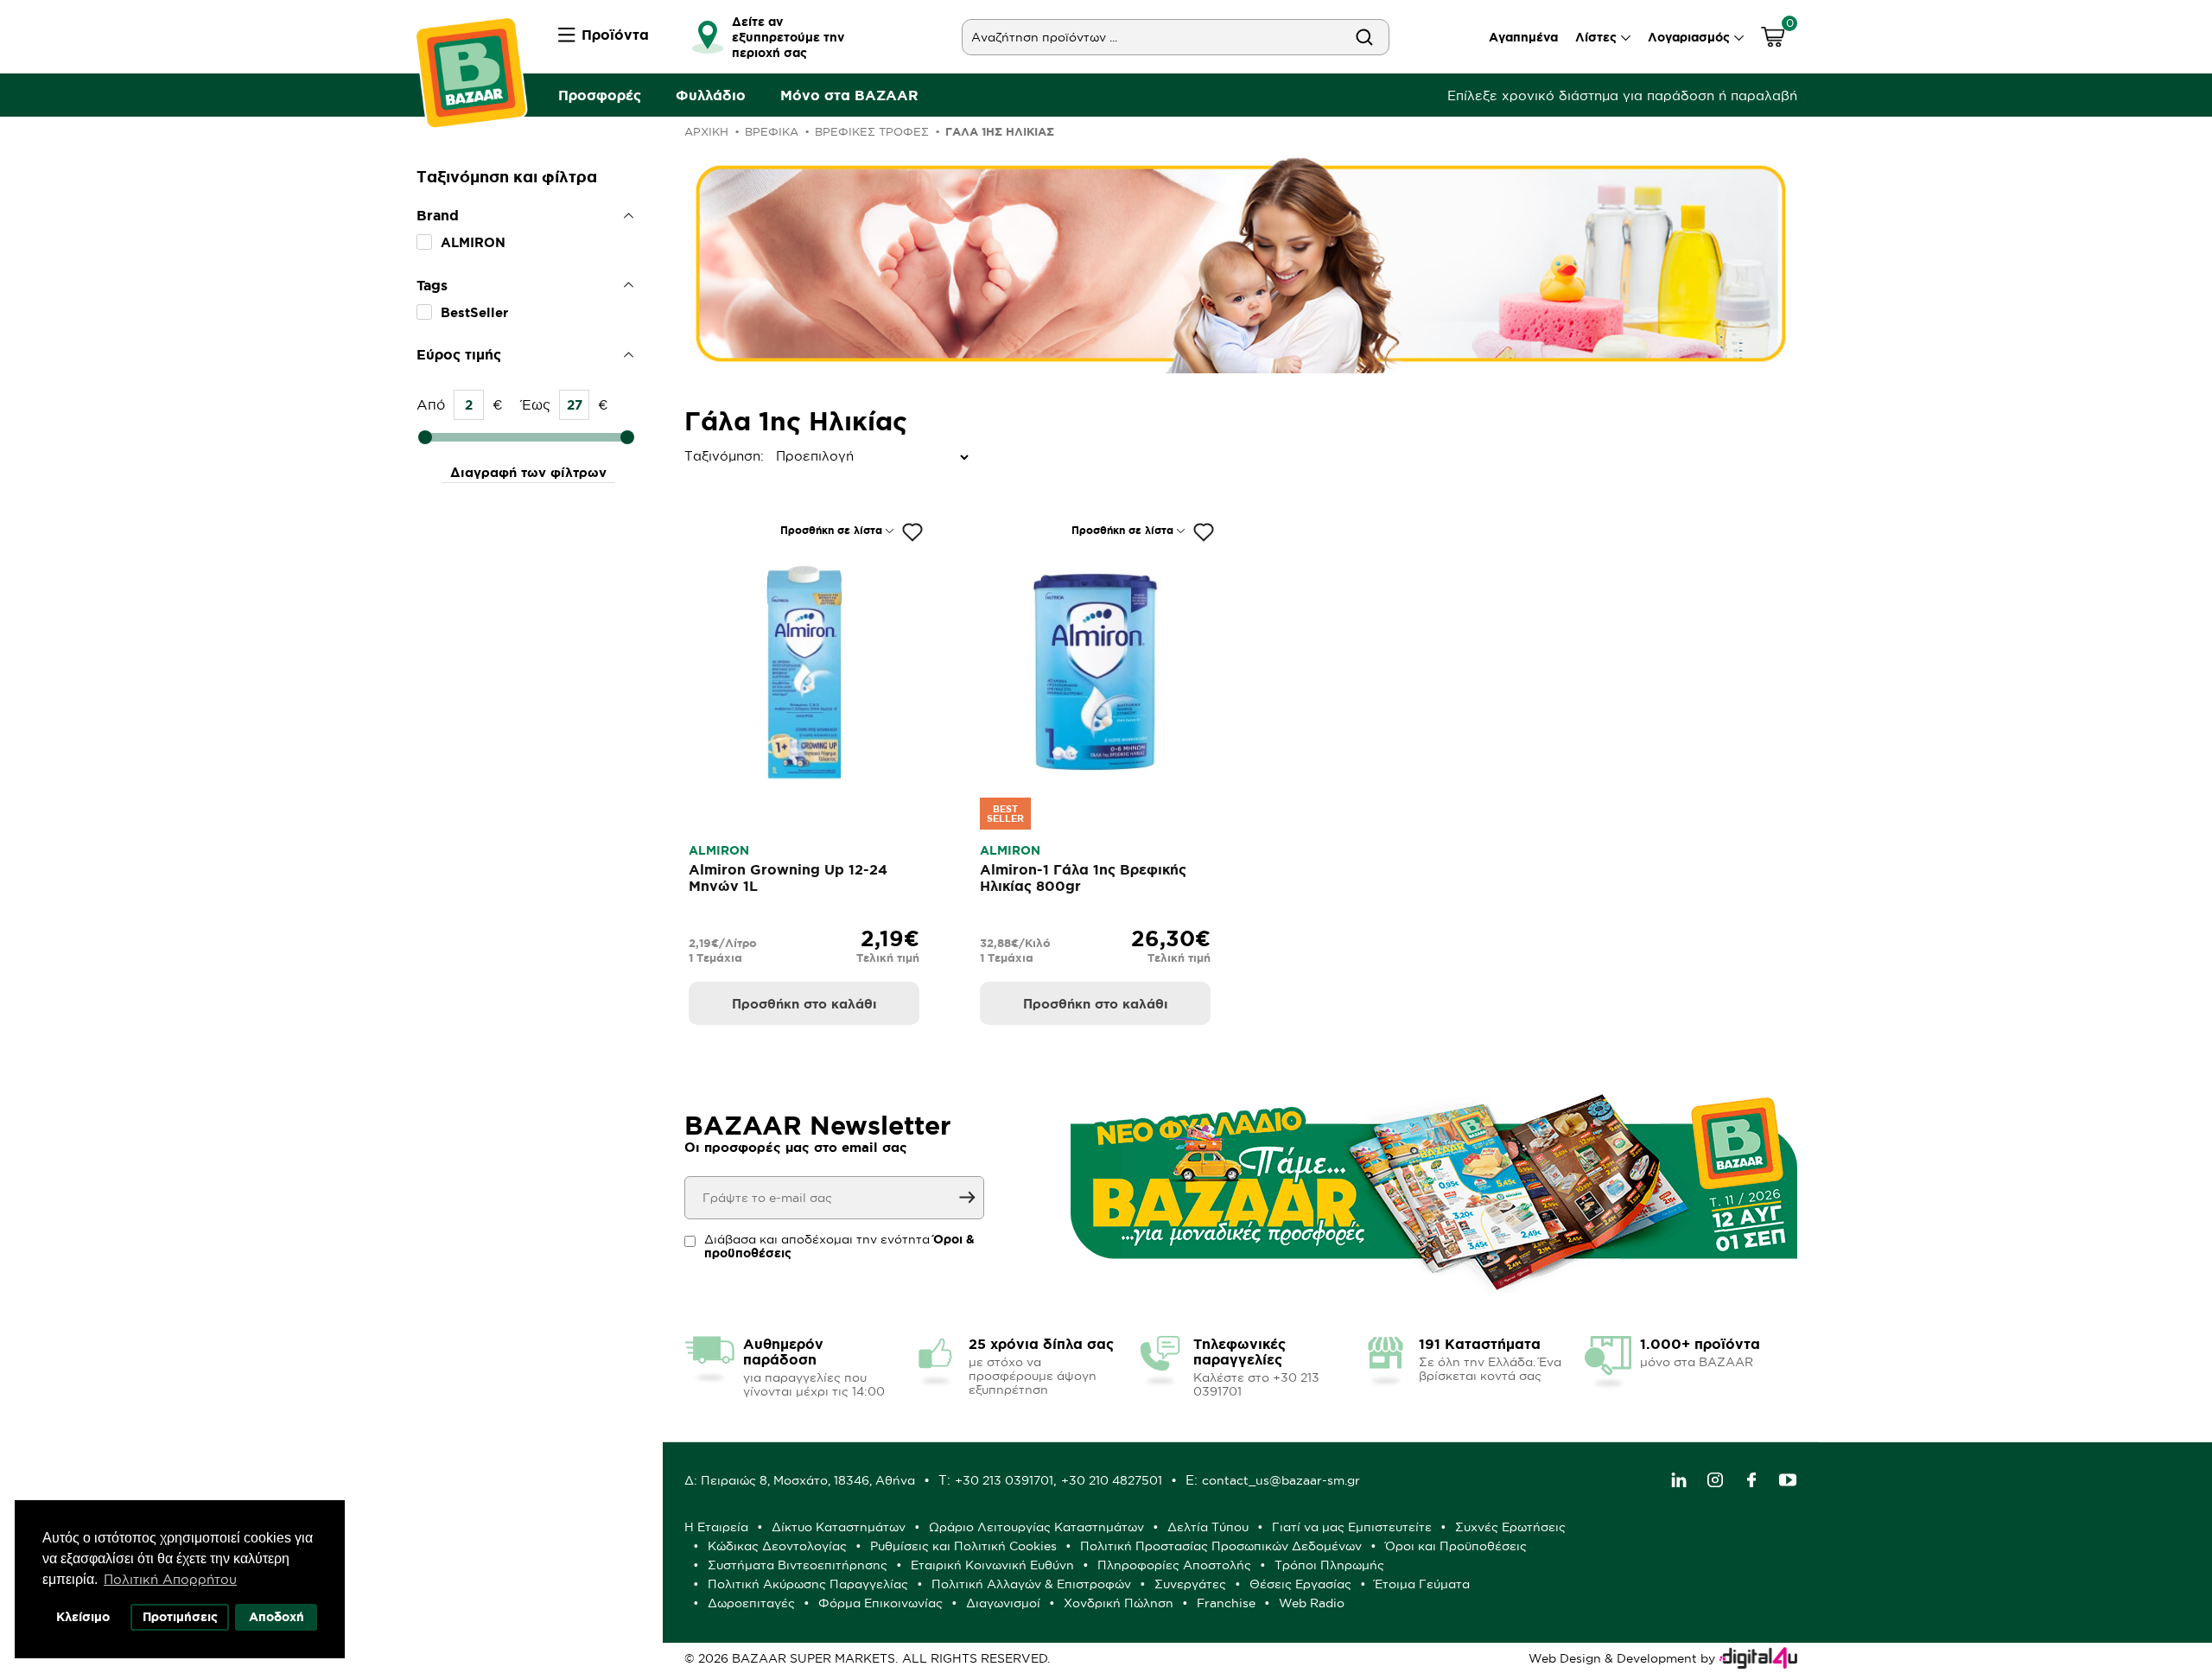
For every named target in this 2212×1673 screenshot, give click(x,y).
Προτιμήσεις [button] (180, 1617)
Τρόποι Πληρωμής (1329, 1565)
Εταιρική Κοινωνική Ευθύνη (992, 1565)
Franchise (1226, 1603)
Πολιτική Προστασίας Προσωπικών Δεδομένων (1221, 1546)
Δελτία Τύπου (1208, 1527)
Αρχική (706, 131)
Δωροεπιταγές (751, 1603)
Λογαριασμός (1689, 37)
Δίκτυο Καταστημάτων (839, 1527)
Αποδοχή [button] (276, 1617)
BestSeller (474, 312)
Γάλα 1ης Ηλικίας (1000, 132)
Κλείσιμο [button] (83, 1617)
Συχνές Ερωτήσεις (1510, 1527)
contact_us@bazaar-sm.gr (1281, 1480)
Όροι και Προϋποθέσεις (1456, 1546)
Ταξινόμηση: (689, 456)
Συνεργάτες (1190, 1584)
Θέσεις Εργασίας (1300, 1584)
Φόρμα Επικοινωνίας (880, 1603)
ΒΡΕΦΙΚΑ (772, 131)
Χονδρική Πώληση (1119, 1603)
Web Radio (1312, 1603)
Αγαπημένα (1523, 37)
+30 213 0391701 (1004, 1480)
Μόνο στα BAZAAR (849, 95)
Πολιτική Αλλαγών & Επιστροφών (1031, 1584)
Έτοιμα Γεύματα (1422, 1584)
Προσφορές (600, 95)
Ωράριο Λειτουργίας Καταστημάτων (1036, 1527)
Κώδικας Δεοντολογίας (777, 1546)
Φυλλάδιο (711, 95)
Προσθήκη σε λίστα (831, 530)
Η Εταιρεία (716, 1527)
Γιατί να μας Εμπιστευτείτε (1352, 1527)
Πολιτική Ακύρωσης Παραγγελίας (808, 1584)
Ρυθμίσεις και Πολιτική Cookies (963, 1546)
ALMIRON (473, 242)
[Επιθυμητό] (912, 532)
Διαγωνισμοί (1003, 1603)
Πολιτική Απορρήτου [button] (170, 1579)
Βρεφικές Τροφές (872, 131)
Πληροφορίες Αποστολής (1174, 1565)
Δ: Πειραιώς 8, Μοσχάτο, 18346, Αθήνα (800, 1480)
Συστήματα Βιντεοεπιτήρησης (798, 1565)
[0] (1773, 39)
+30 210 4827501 (1112, 1480)
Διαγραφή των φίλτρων (528, 472)
